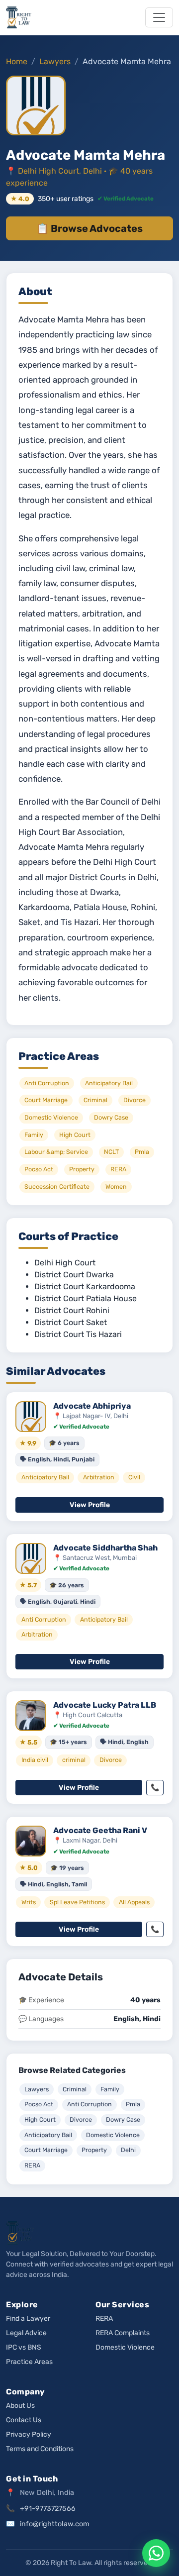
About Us (20, 2406)
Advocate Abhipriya (92, 1406)
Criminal (75, 2089)
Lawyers (55, 61)
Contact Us (24, 2420)
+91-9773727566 (48, 2509)
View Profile (90, 1505)
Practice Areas (29, 2362)
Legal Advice (26, 2333)
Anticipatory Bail (48, 2135)
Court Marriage (46, 2150)
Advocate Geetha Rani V (100, 1830)
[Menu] (159, 17)
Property (94, 2150)
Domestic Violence (113, 2135)
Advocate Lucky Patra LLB (105, 1705)
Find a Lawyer (28, 2318)
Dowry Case (123, 2119)
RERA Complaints (123, 2333)
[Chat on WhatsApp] (156, 2553)
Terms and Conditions (40, 2449)
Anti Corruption (89, 2104)
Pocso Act (39, 2104)
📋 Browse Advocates (89, 228)
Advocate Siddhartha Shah (105, 1548)
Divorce (81, 2119)
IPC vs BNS (24, 2347)
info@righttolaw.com (55, 2524)
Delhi (128, 2150)
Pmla (133, 2104)
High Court (40, 2119)
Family (110, 2089)
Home (17, 61)
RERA (32, 2165)
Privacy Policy (29, 2434)
